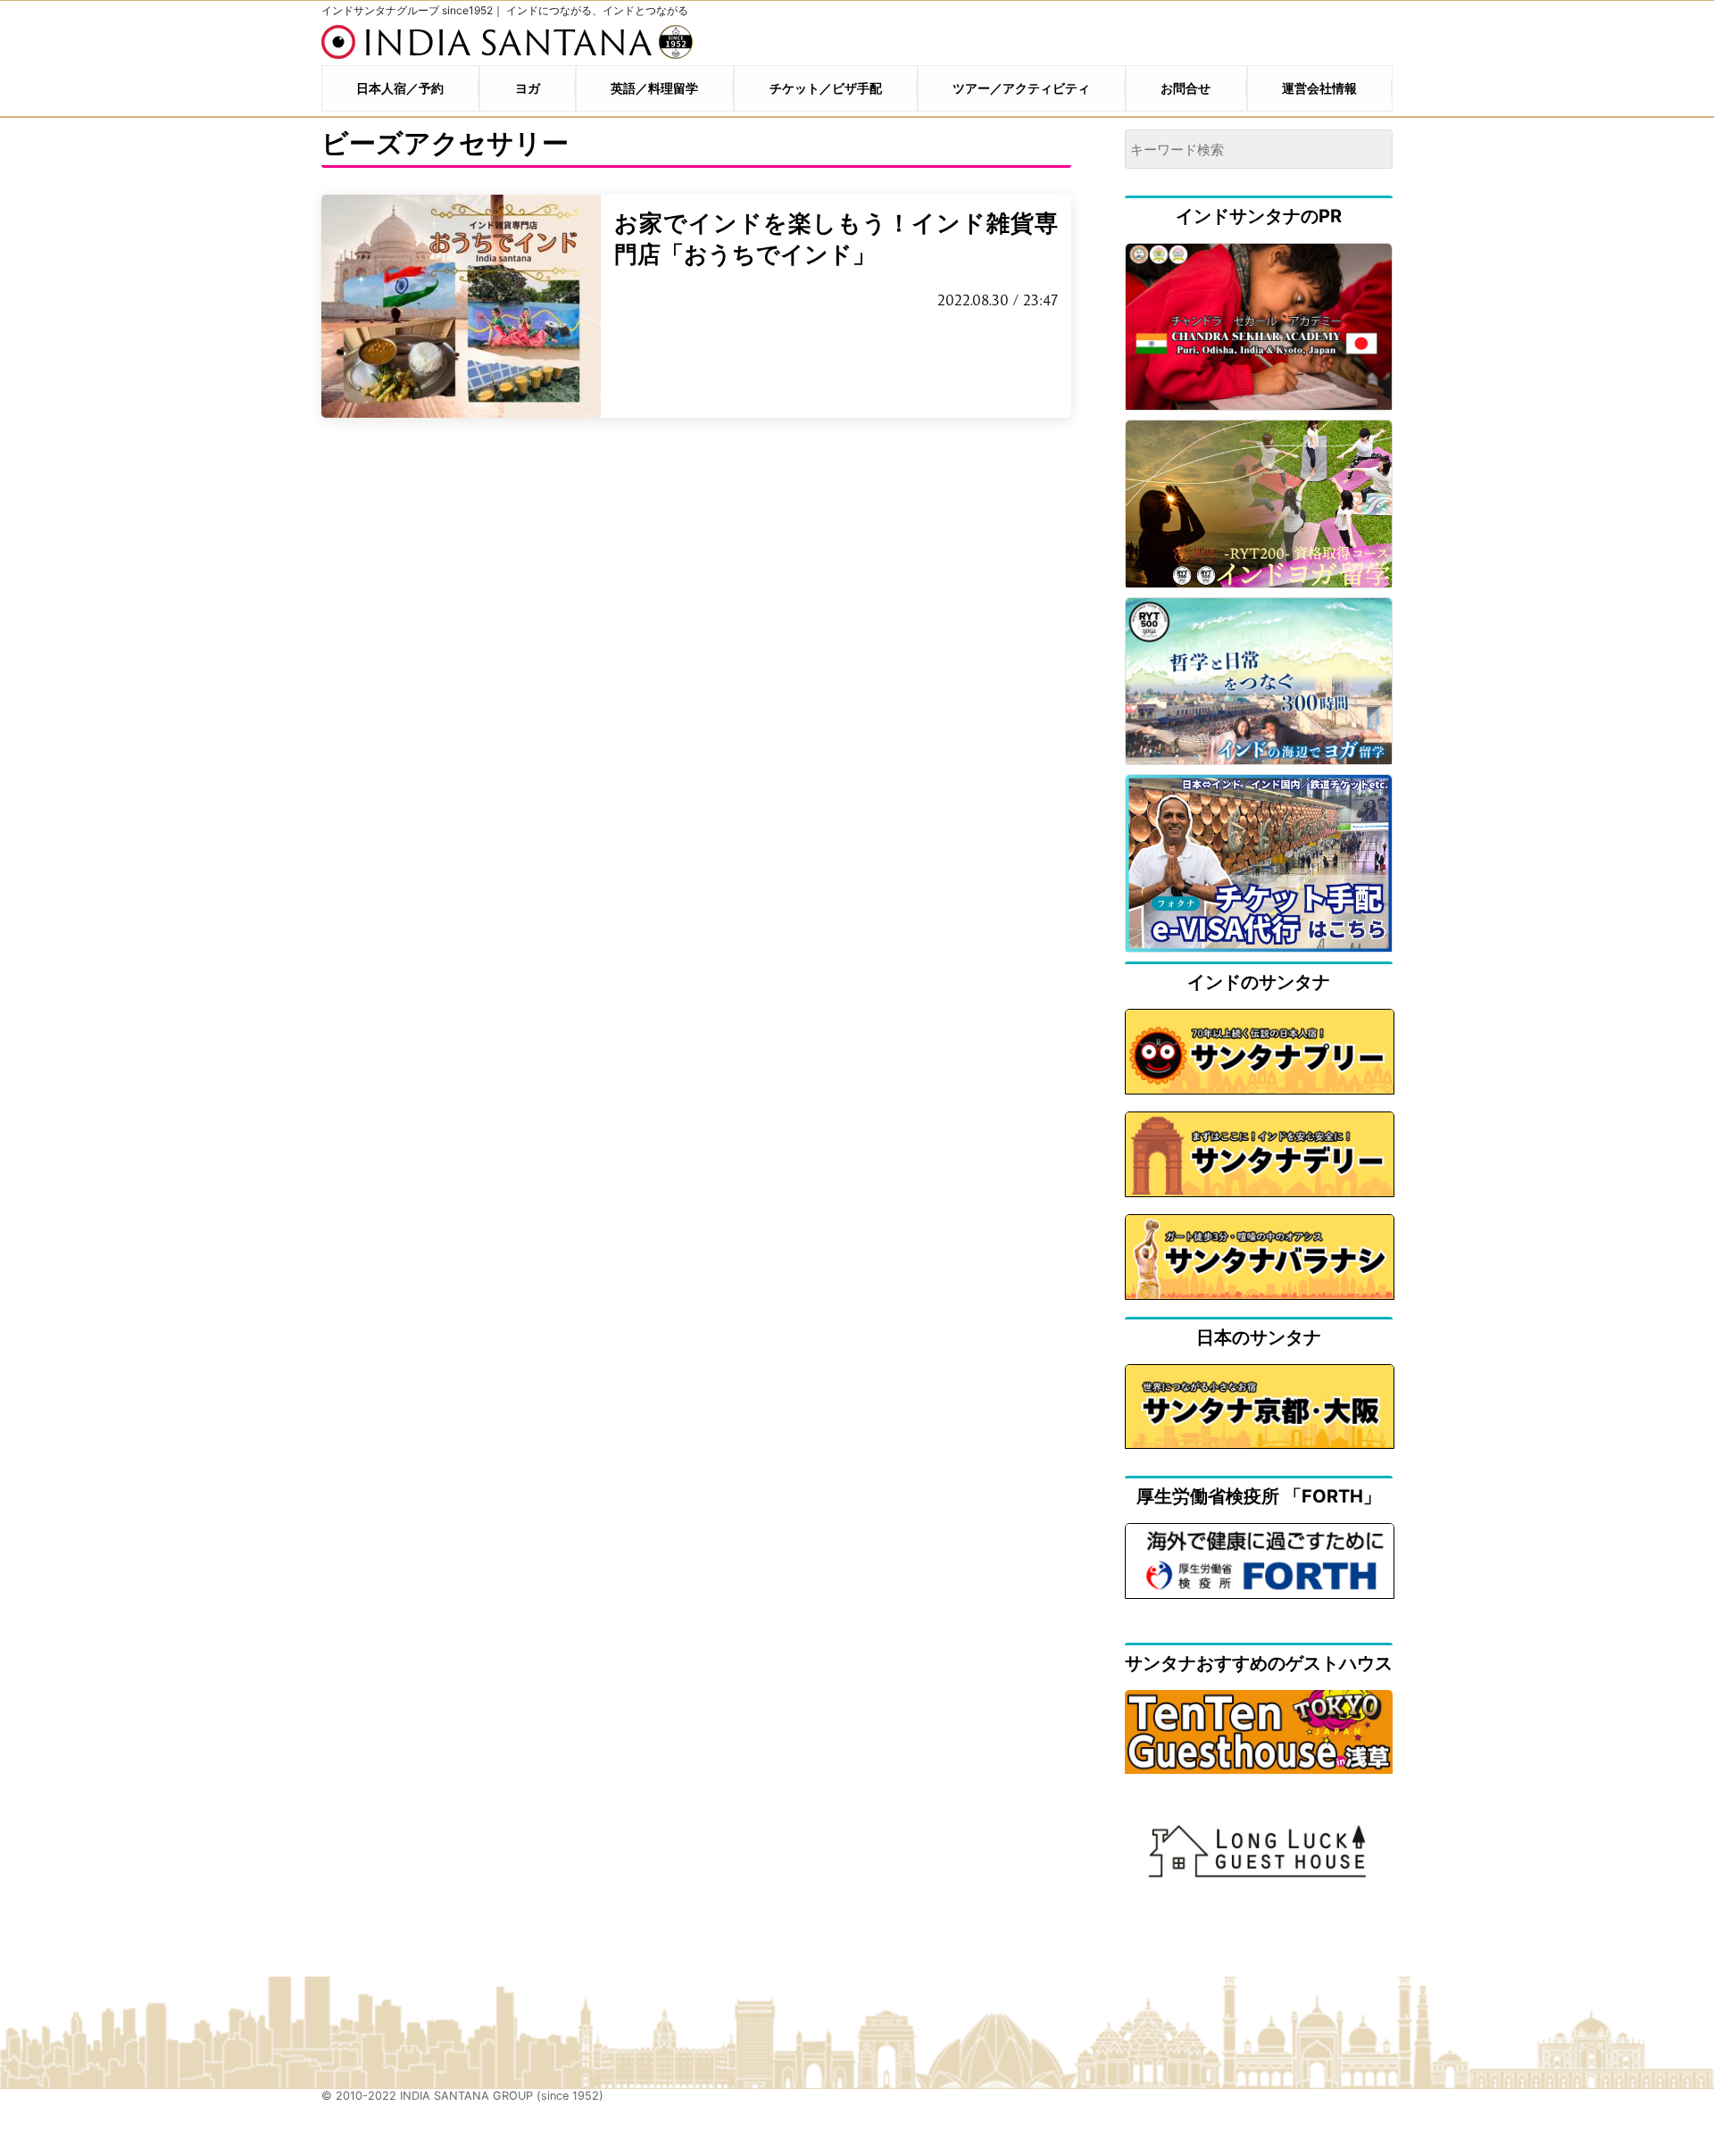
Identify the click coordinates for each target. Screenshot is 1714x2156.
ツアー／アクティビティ (1021, 88)
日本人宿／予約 (400, 88)
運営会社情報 (1319, 88)
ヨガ (528, 88)
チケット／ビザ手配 (826, 88)
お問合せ (1186, 88)
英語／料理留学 (654, 88)
